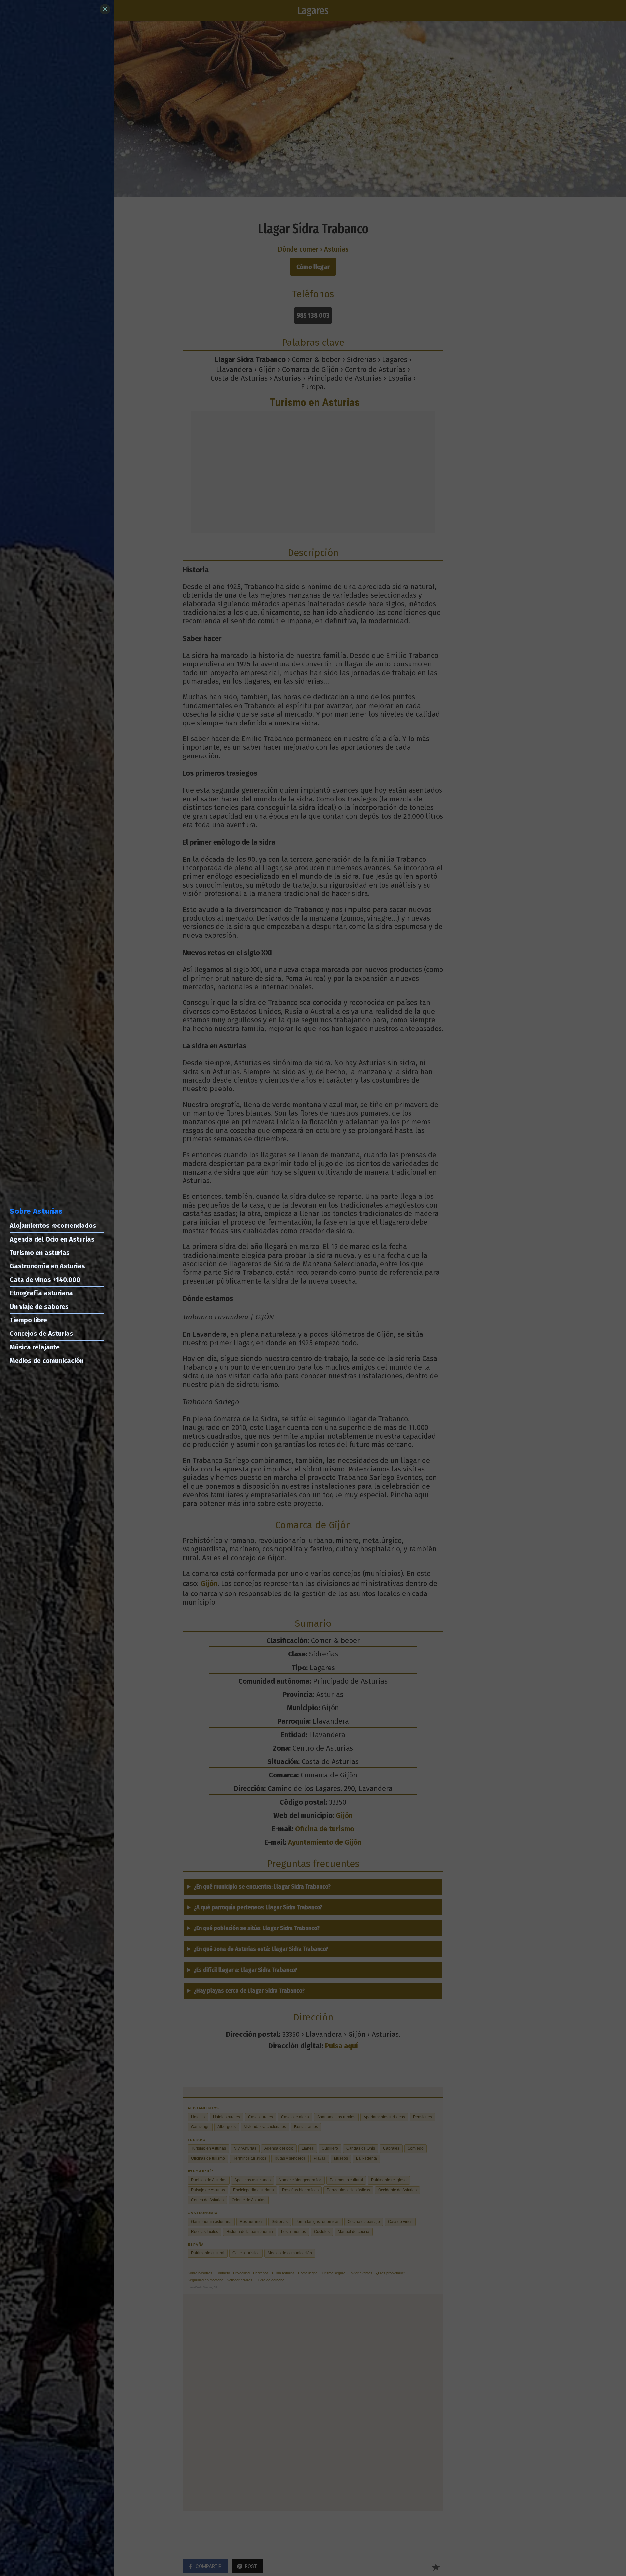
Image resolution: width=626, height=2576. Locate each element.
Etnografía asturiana (41, 1293)
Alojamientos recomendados (53, 1226)
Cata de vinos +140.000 (45, 1280)
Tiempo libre (28, 1320)
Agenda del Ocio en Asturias (52, 1239)
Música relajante (35, 1347)
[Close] (105, 9)
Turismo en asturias (40, 1253)
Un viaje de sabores (39, 1307)
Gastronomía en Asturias (47, 1266)
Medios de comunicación (47, 1361)
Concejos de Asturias (42, 1334)
